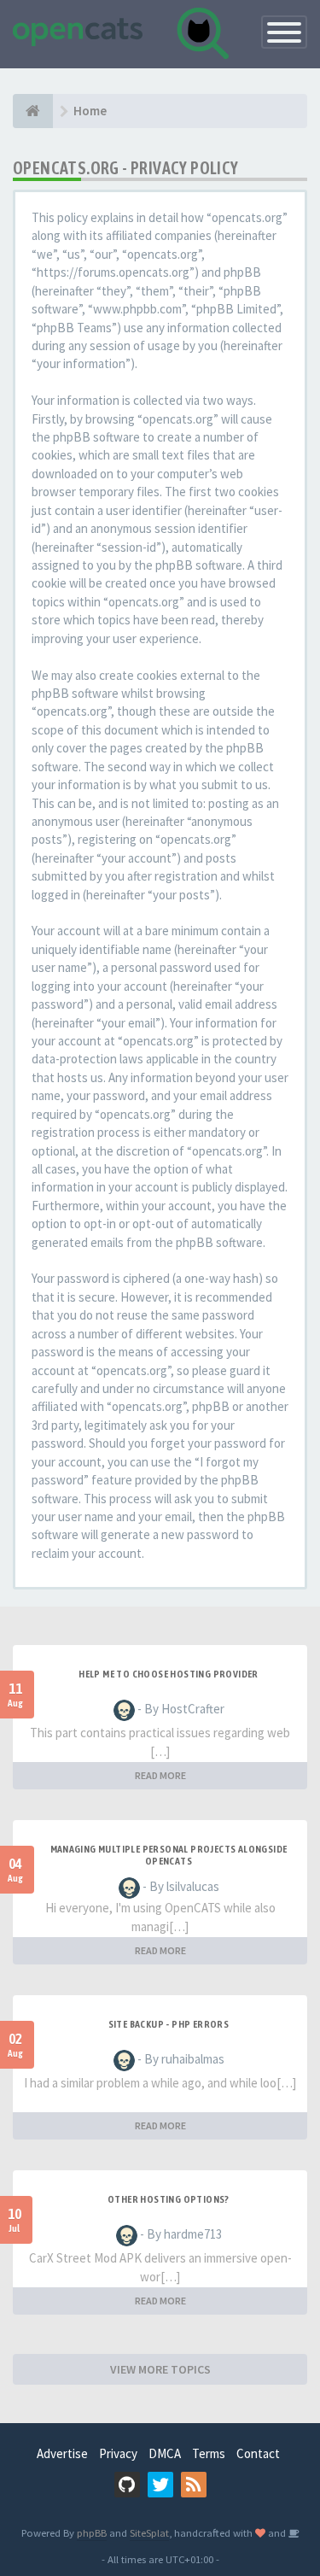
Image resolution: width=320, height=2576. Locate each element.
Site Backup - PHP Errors (169, 2024)
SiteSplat (149, 2532)
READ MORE (160, 1775)
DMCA (165, 2453)
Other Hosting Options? (169, 2199)
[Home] (33, 111)
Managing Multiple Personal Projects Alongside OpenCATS (169, 1855)
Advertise (62, 2453)
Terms (209, 2453)
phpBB (92, 2532)
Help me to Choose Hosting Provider (169, 1674)
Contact (258, 2453)
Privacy (118, 2453)
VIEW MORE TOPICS (160, 2369)
